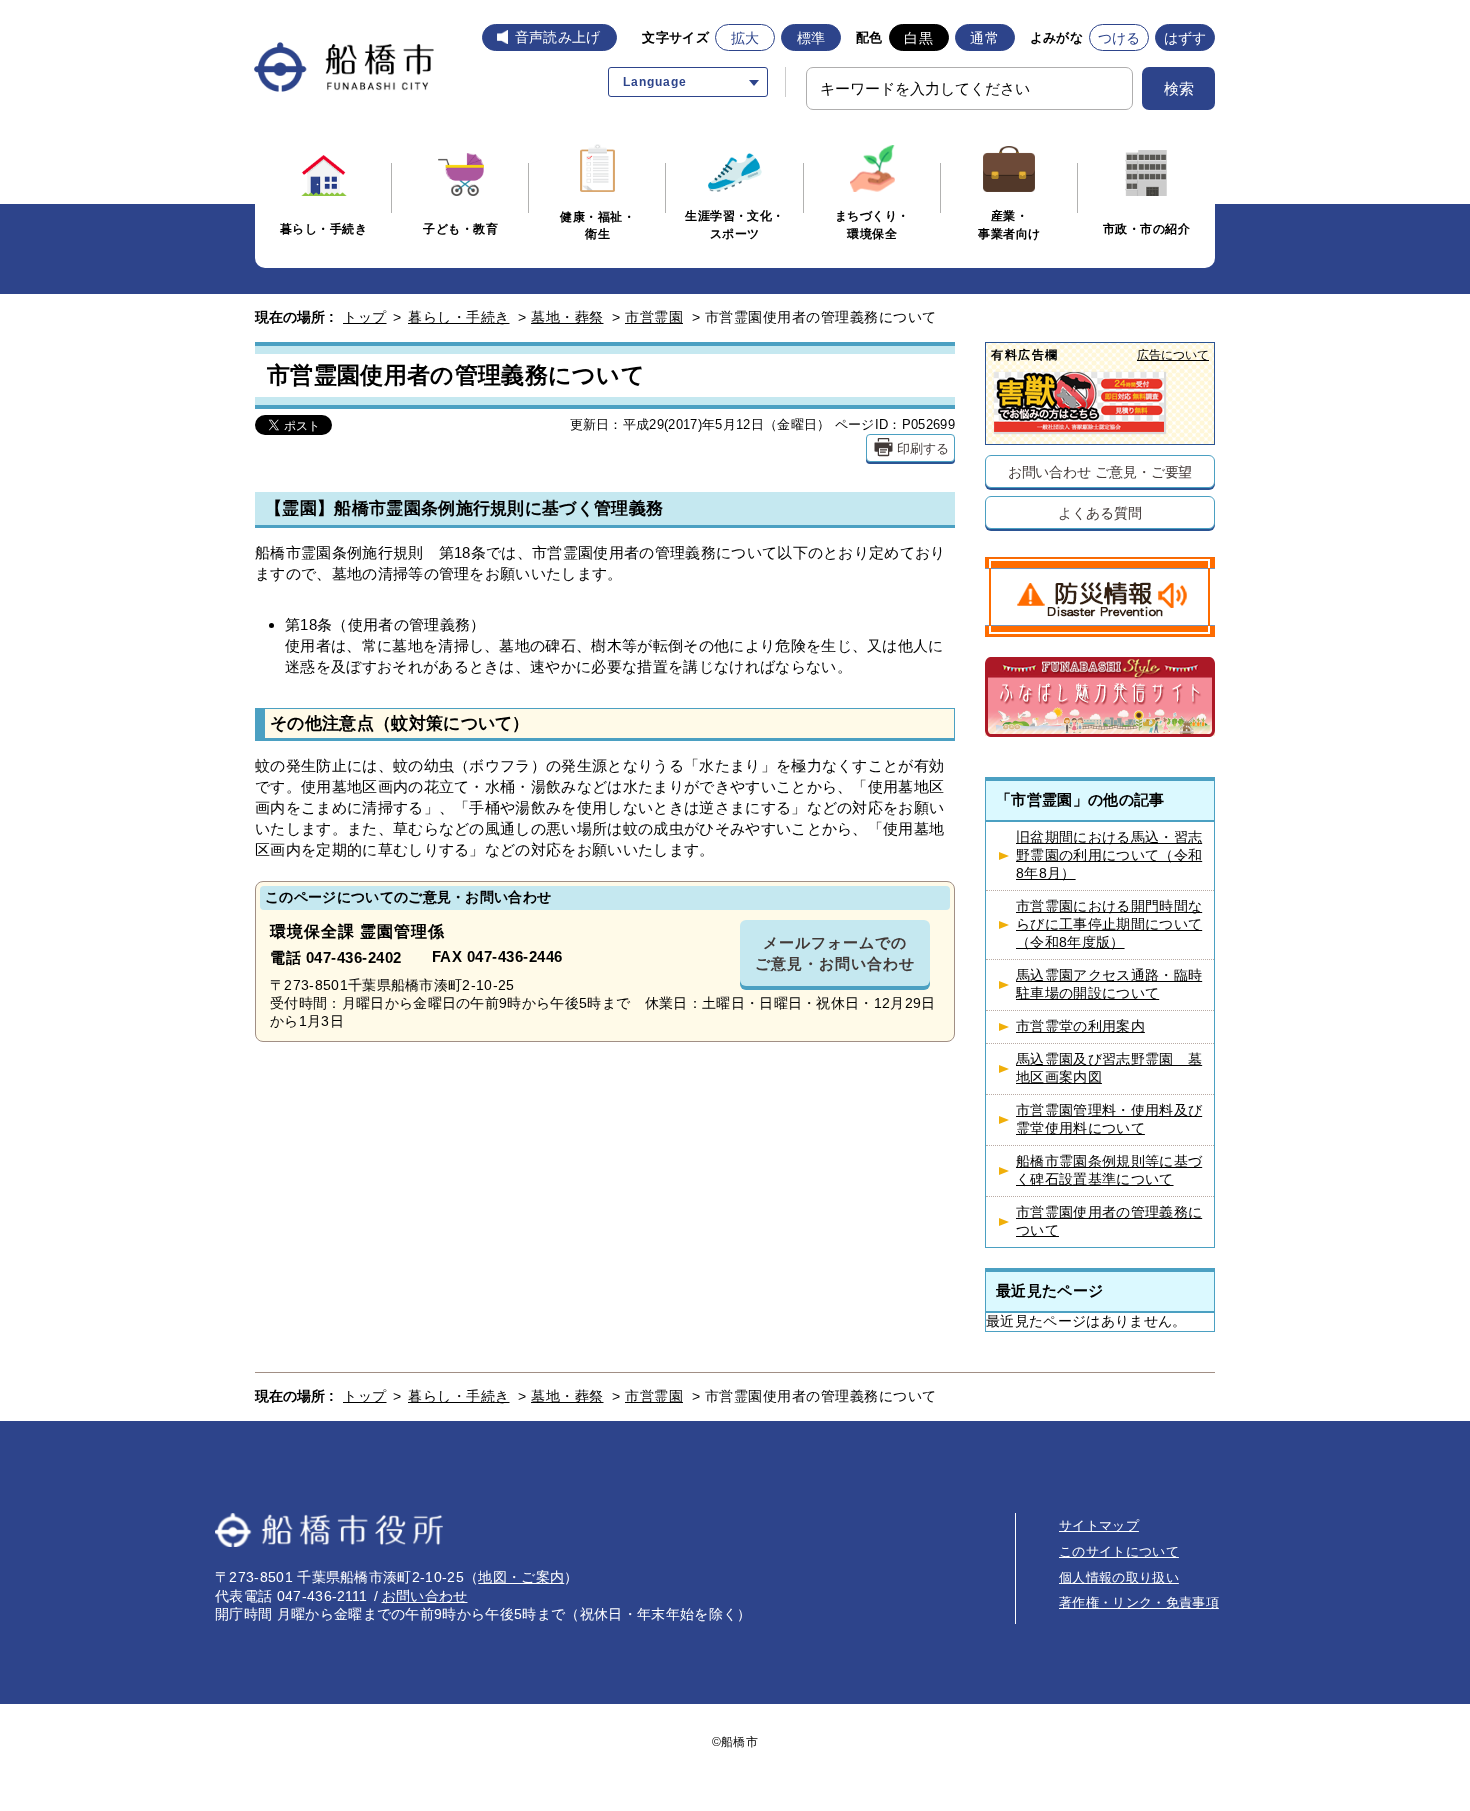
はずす (1185, 38)
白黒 (918, 38)
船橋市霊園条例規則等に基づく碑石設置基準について (1109, 1170)
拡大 (745, 38)
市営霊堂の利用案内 (1080, 1026)
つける (1119, 38)
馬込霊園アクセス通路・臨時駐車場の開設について (1109, 984)
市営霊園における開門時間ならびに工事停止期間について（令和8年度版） (1109, 924)
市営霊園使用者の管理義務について (1109, 1221)
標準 (811, 38)
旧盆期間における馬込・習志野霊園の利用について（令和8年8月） (1109, 855)
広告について (1173, 354)
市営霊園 (654, 317)
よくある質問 (1099, 512)
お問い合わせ (425, 1596)
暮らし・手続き (459, 317)
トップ (365, 317)
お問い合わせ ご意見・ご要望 (1100, 471)
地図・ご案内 (521, 1577)
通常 (984, 38)
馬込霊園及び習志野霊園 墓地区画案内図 (1109, 1068)
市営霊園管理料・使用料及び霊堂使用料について (1109, 1119)
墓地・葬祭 (567, 317)
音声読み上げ (558, 37)
